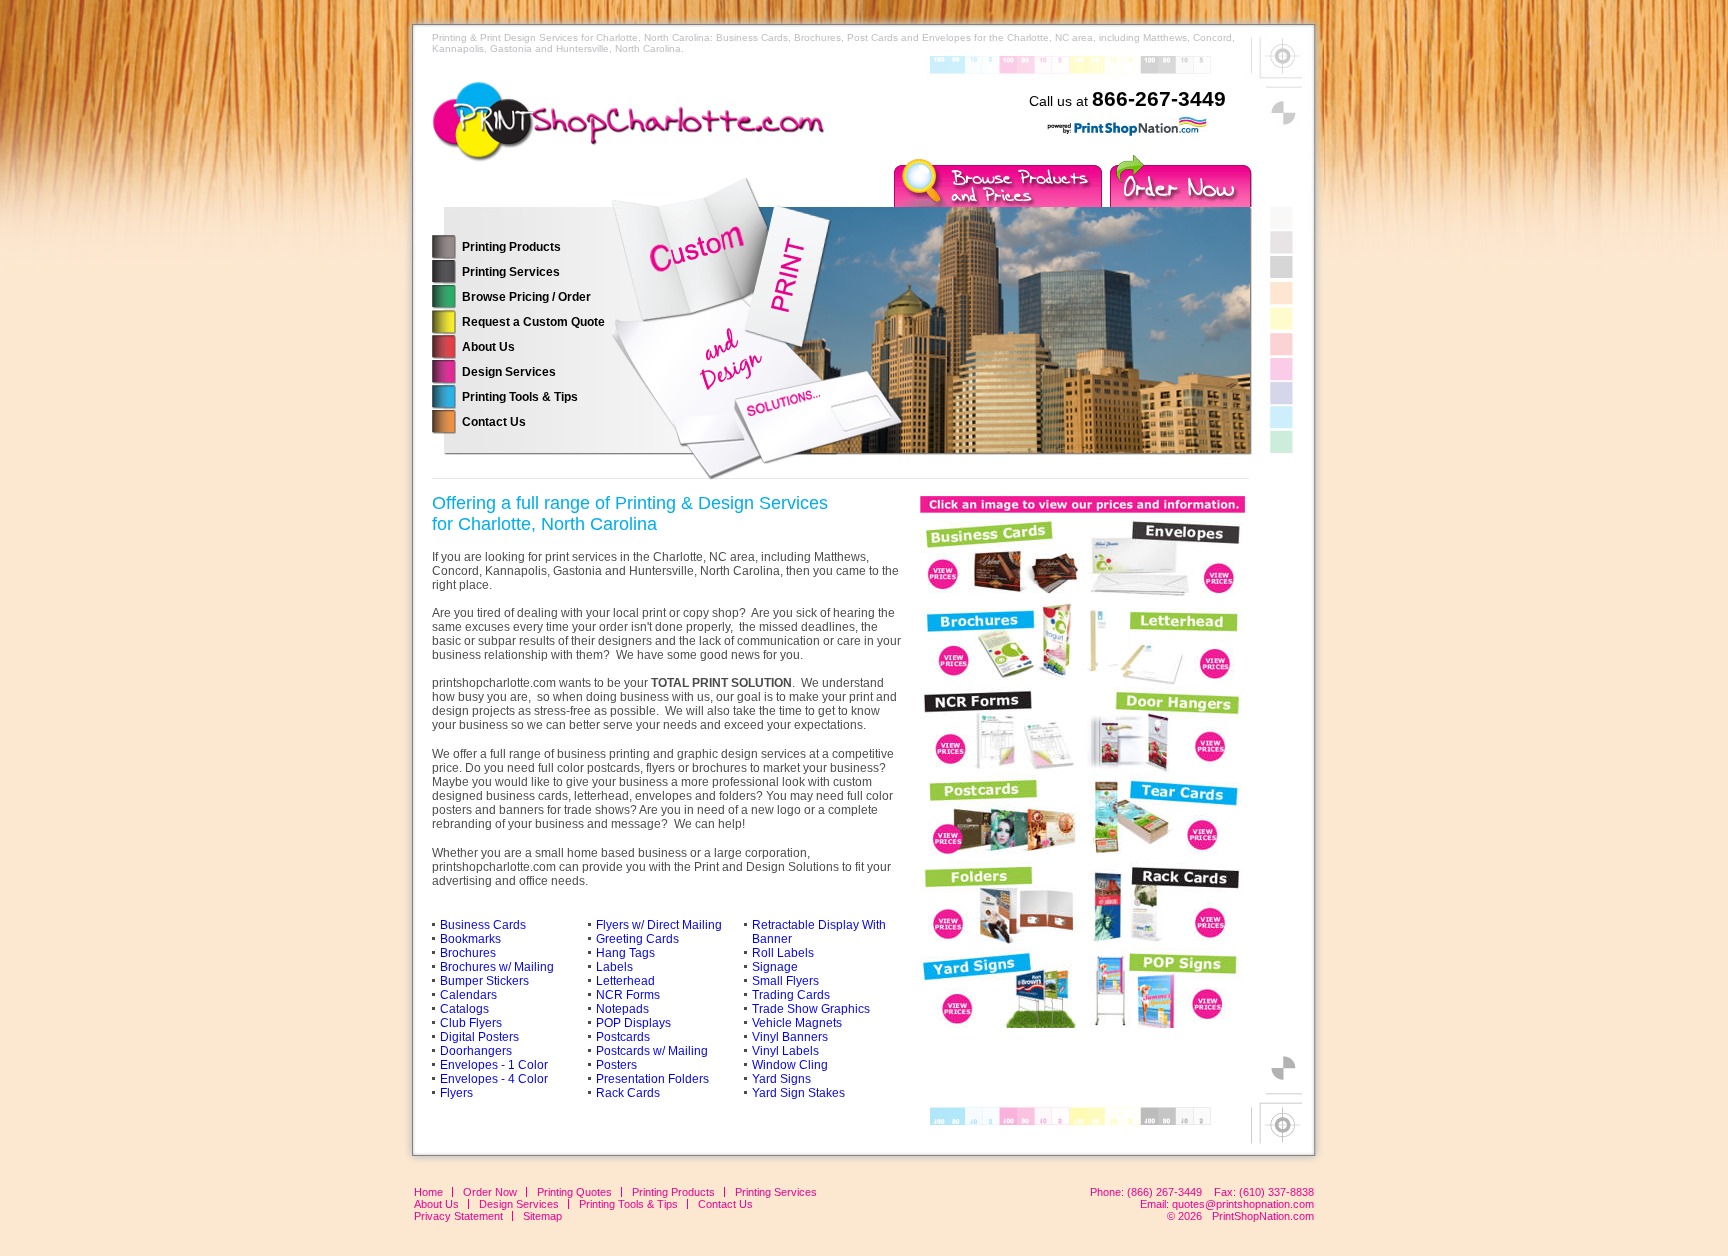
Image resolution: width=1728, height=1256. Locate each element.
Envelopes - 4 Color (494, 1079)
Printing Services (511, 272)
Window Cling (790, 1065)
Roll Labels (783, 953)
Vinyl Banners (790, 1037)
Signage (775, 967)
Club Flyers (471, 1023)
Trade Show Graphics (811, 1009)
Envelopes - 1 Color (494, 1065)
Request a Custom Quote (533, 322)
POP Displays (633, 1023)
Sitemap (542, 1216)
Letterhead (625, 981)
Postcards (623, 1037)
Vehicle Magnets (797, 1023)
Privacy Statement (458, 1216)
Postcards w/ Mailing (652, 1051)
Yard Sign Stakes (798, 1093)
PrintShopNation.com (1263, 1216)
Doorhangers (476, 1051)
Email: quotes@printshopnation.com (1227, 1204)
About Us (488, 347)
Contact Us (494, 422)
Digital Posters (479, 1037)
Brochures (468, 953)
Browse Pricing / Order (526, 297)
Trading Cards (791, 995)
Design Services (509, 372)
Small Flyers (785, 981)
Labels (614, 967)
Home (428, 1192)
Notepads (622, 1009)
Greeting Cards (637, 939)
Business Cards (483, 925)
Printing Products (511, 247)
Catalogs (464, 1009)
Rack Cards (628, 1093)
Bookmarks (470, 939)
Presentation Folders (652, 1079)
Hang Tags (625, 953)
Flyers (456, 1093)
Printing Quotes (574, 1192)
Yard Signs (781, 1079)
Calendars (468, 995)
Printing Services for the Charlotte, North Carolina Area (652, 135)
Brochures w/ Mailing (497, 967)
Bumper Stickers (484, 981)
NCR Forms (628, 995)
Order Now (490, 1192)
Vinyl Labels (785, 1051)
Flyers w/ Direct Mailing (659, 925)
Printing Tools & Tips (520, 397)
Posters (616, 1065)
